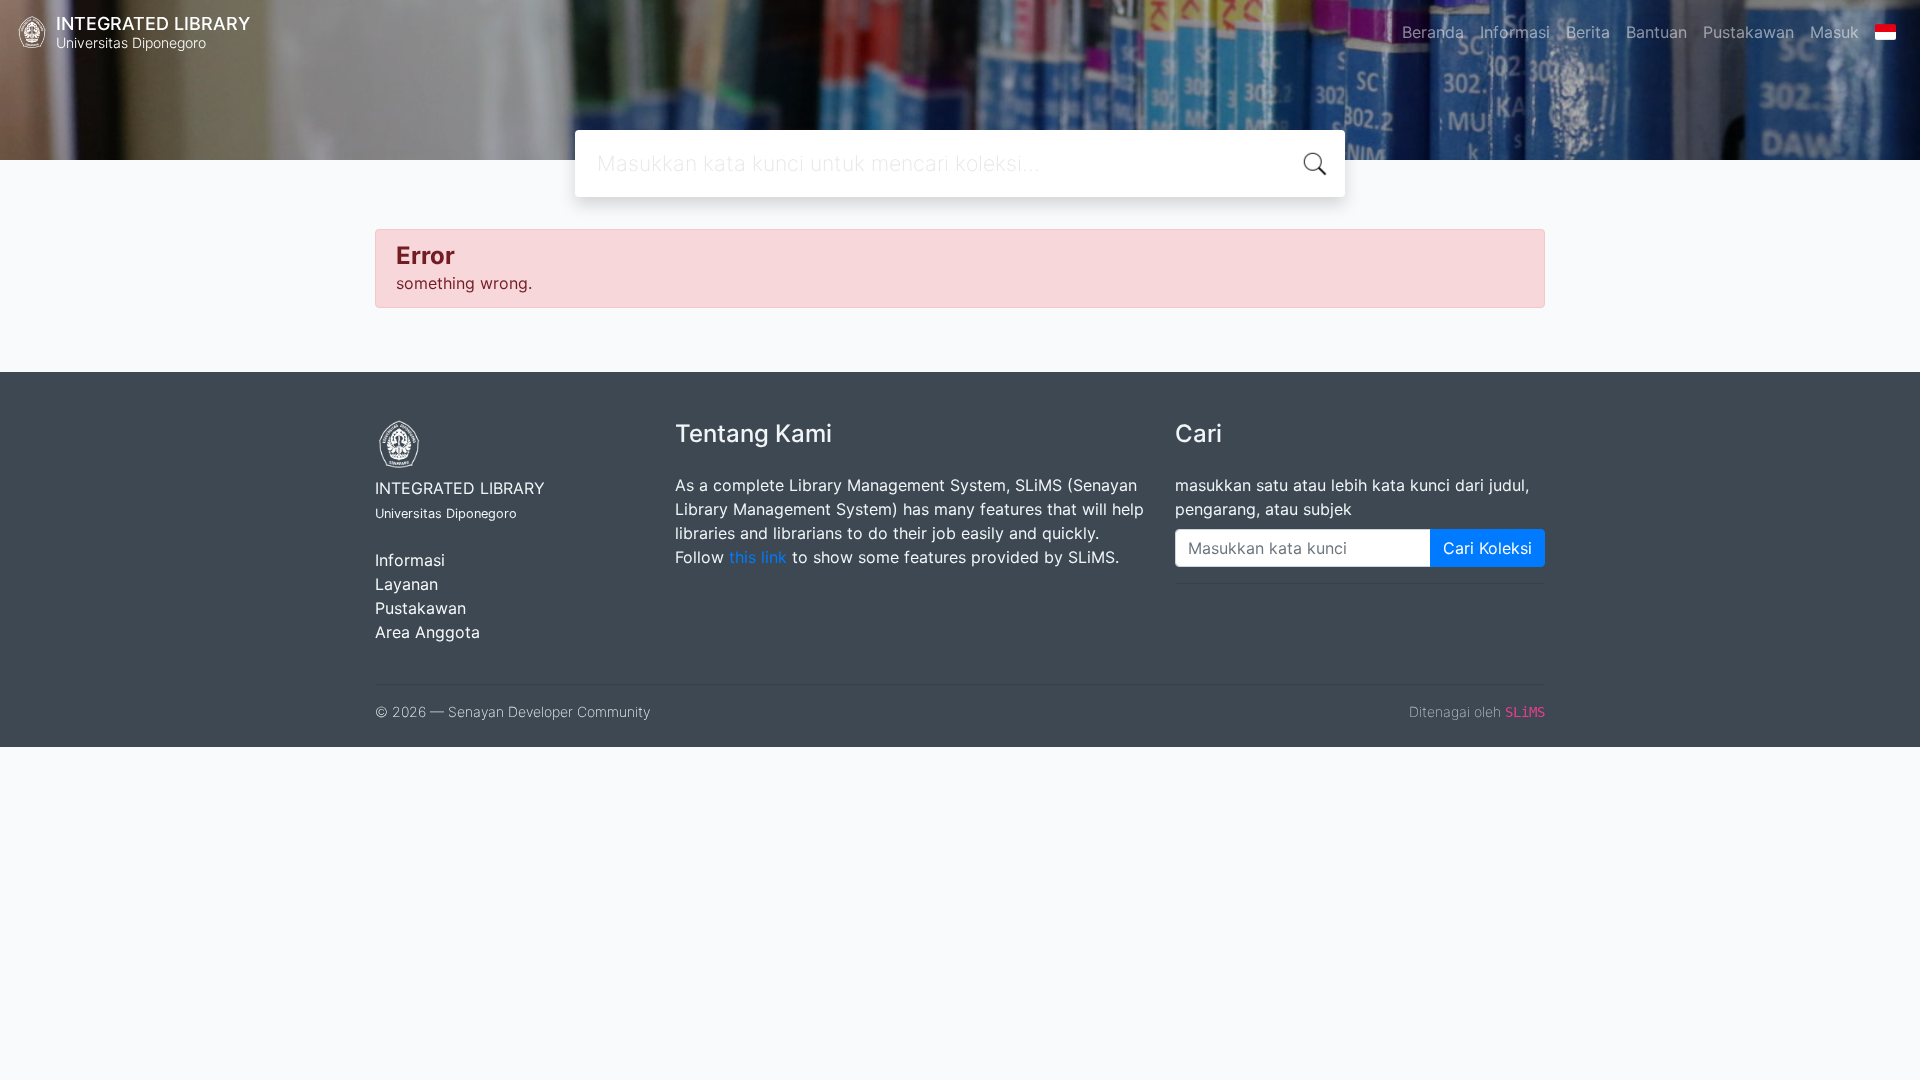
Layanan (406, 584)
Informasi (1515, 32)
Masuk (1834, 32)
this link (758, 557)
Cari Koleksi (1487, 548)
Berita (1588, 32)
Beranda (1433, 32)
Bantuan (1656, 32)
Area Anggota (427, 632)
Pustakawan (1748, 32)
